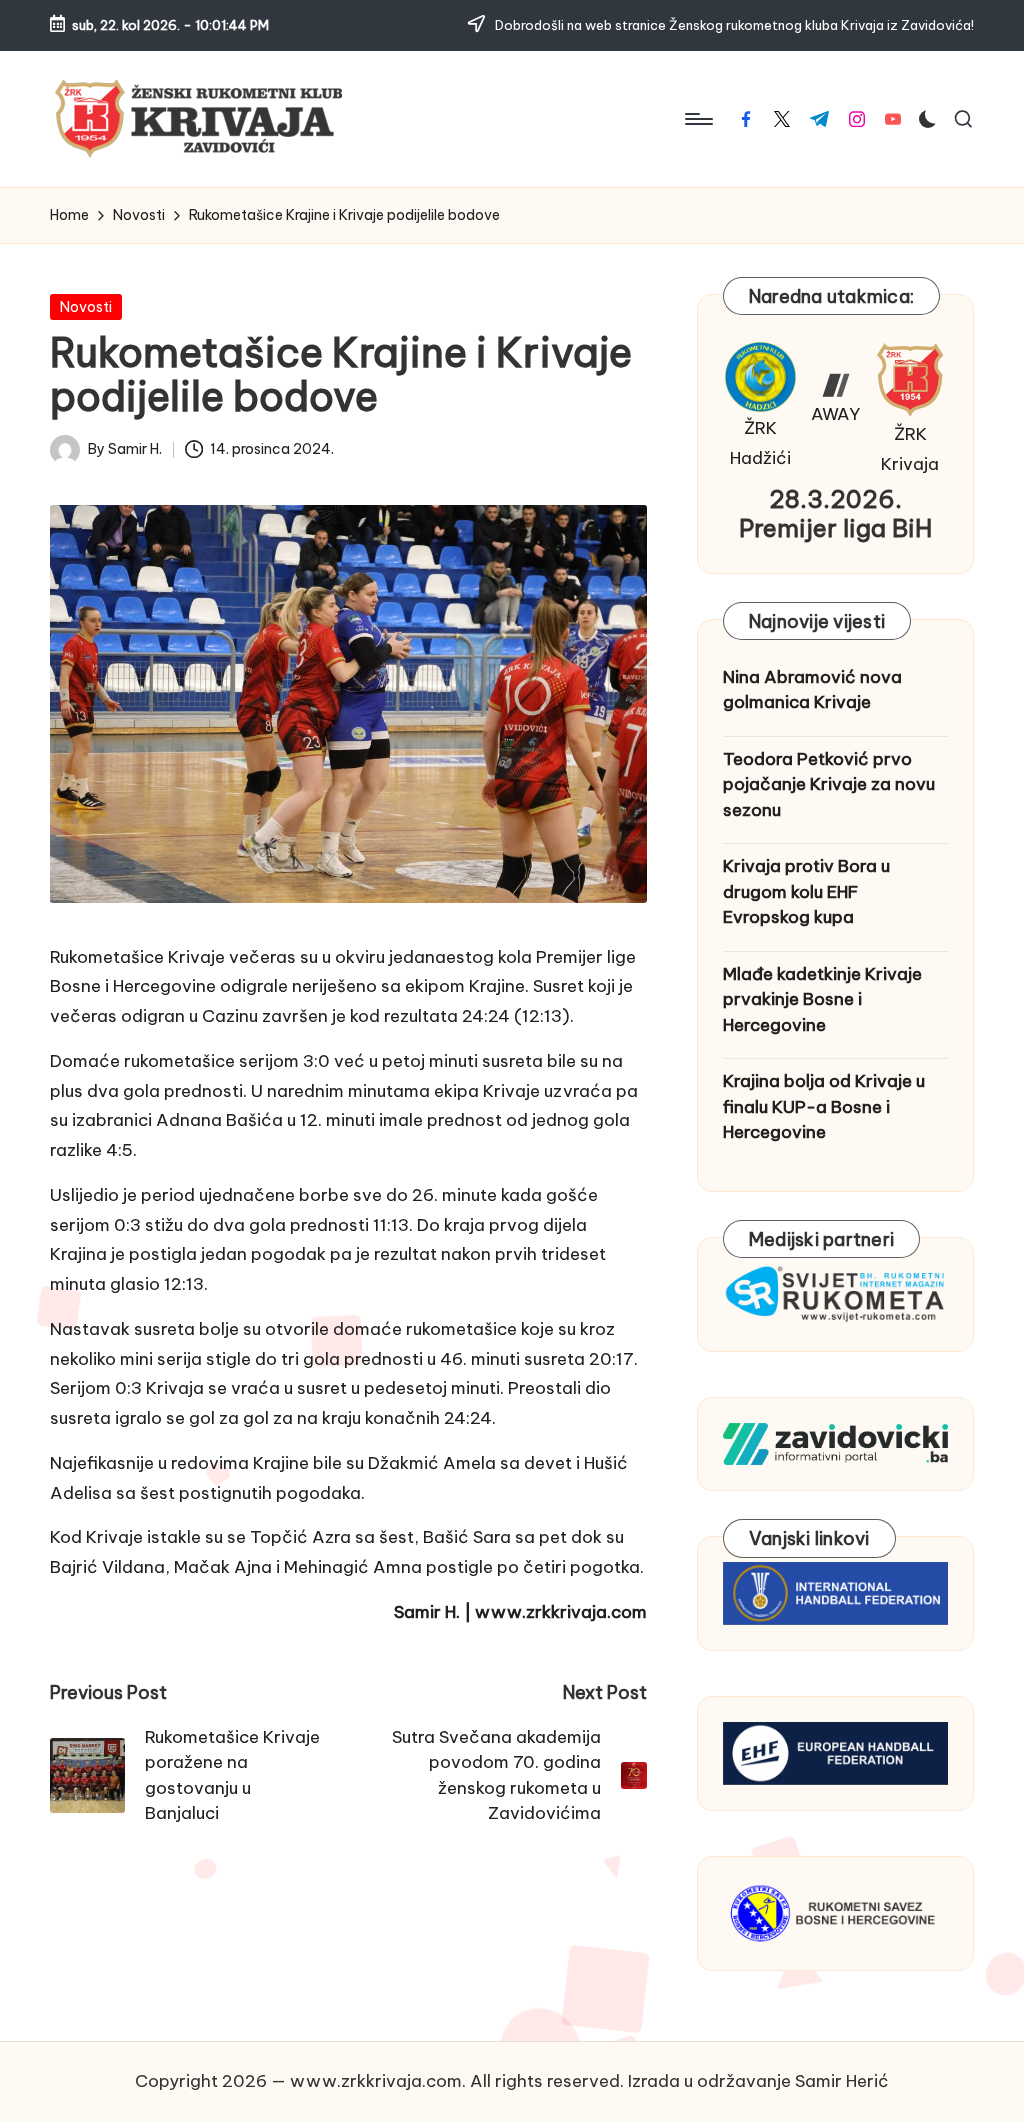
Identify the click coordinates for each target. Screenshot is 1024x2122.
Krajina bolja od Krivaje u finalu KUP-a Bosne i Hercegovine (824, 1106)
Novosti (86, 307)
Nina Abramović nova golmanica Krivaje (812, 690)
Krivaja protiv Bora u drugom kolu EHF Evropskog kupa (806, 891)
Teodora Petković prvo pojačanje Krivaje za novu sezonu (829, 784)
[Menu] (697, 119)
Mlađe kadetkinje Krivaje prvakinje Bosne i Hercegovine (822, 999)
